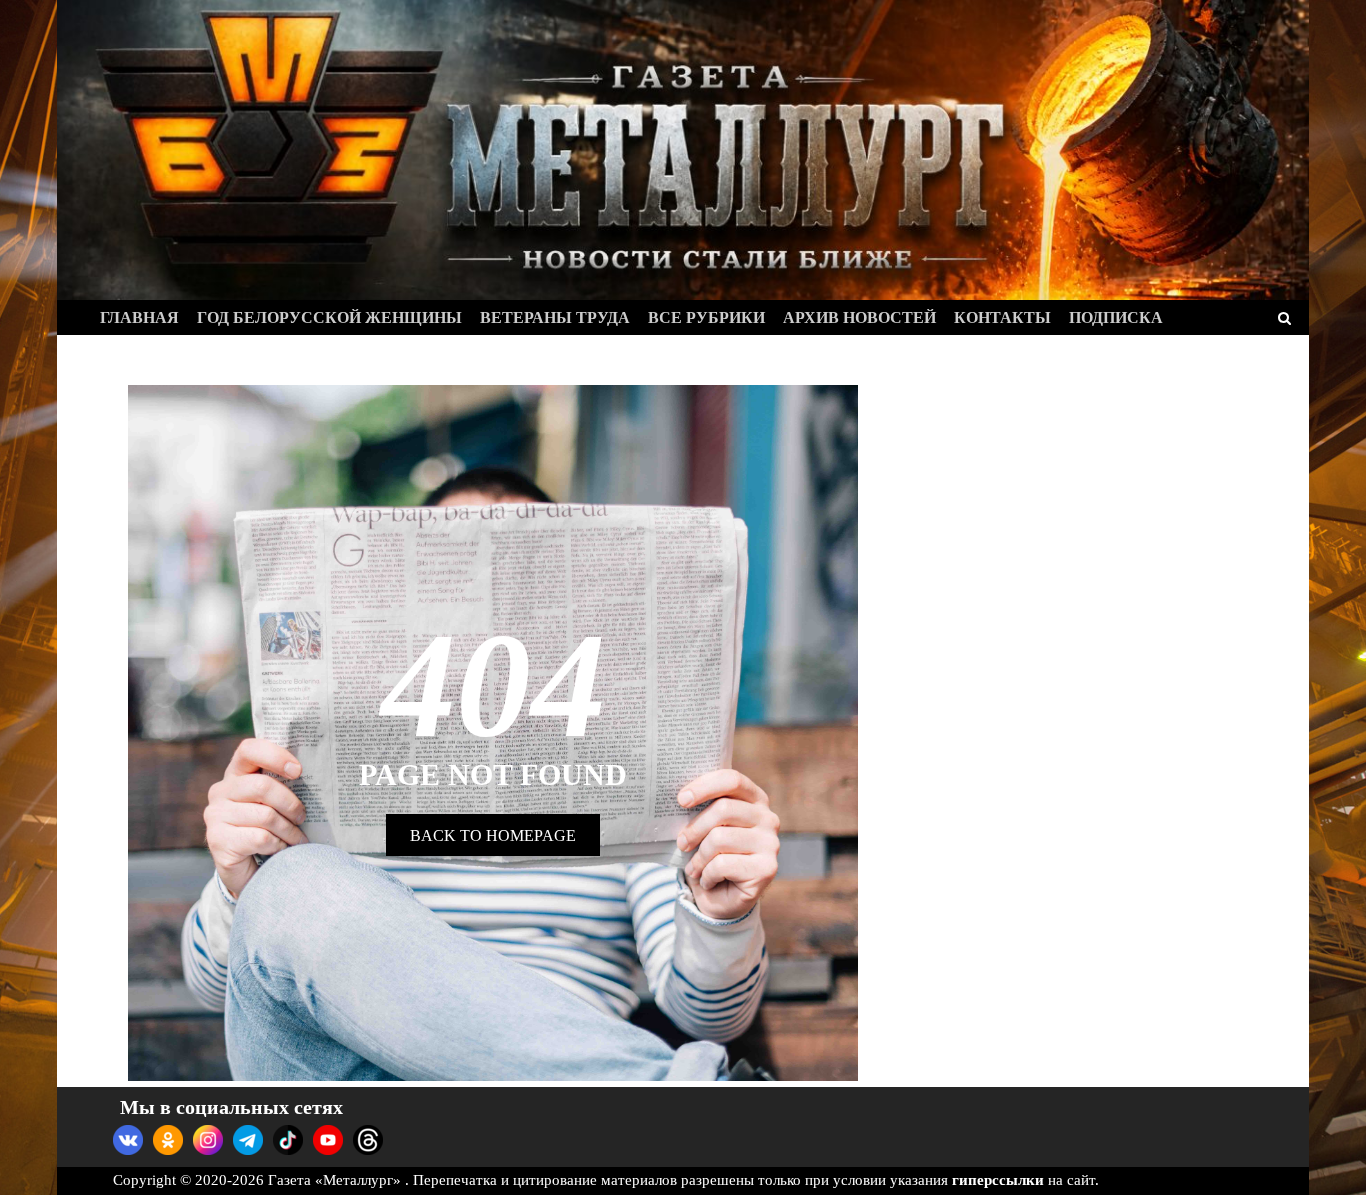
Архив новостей (859, 317)
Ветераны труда (555, 317)
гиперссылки (998, 1180)
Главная (139, 317)
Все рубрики (706, 317)
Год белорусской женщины (329, 317)
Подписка (1116, 317)
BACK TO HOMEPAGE (493, 835)
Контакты (1002, 317)
